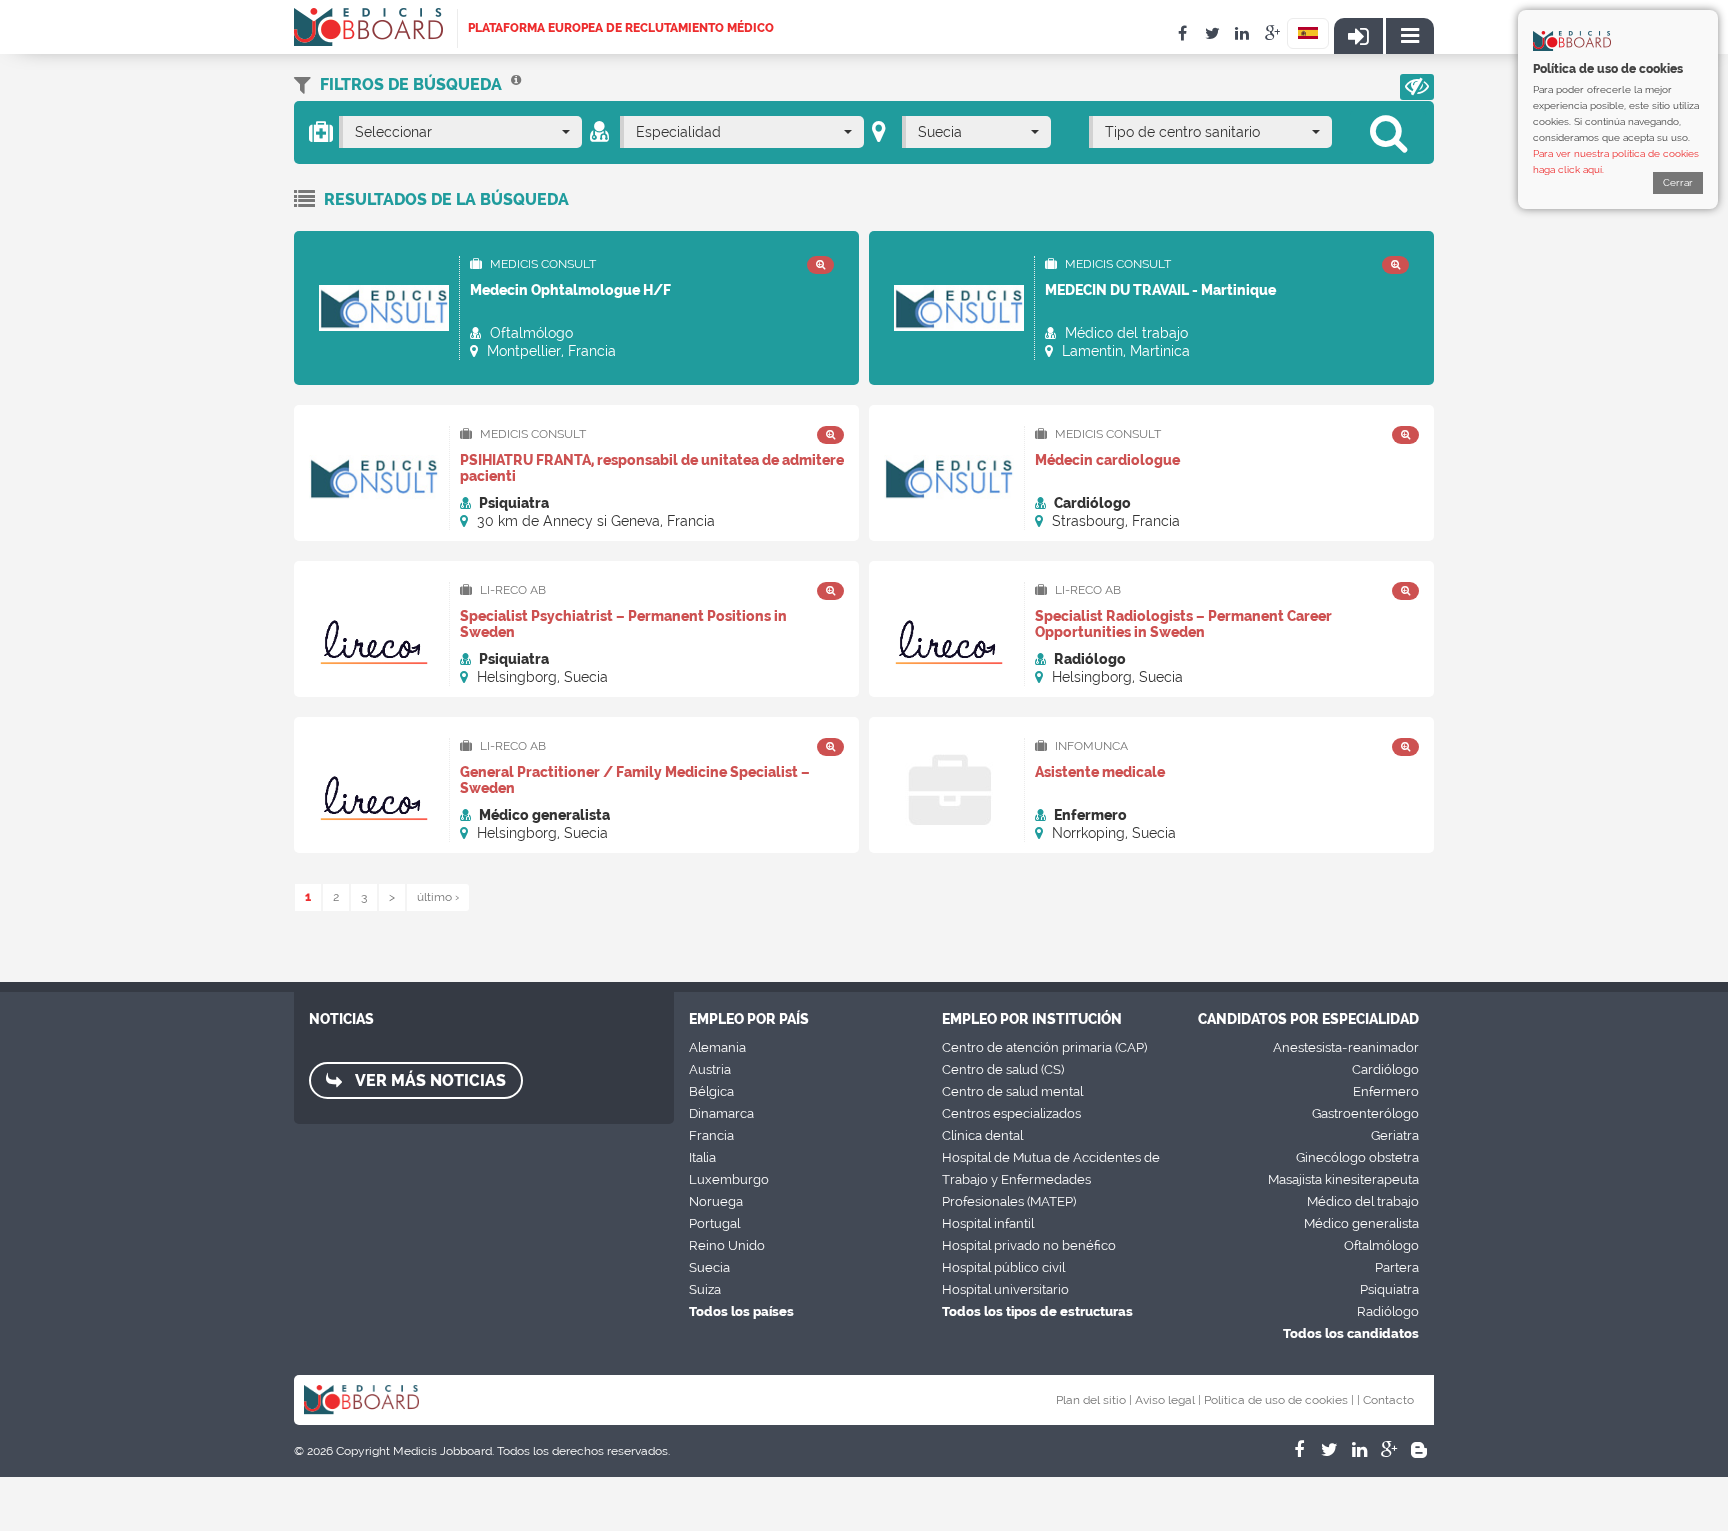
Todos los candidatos (1351, 1333)
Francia (711, 1135)
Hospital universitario (1005, 1289)
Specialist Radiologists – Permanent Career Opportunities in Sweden (1183, 624)
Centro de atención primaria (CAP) (1044, 1047)
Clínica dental (982, 1135)
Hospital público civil (1003, 1267)
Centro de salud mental (1012, 1091)
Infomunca (1090, 746)
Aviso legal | (1168, 1400)
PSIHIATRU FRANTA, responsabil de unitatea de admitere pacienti (652, 468)
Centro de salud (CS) (1003, 1069)
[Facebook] (1299, 1450)
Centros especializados (1011, 1113)
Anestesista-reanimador (1346, 1047)
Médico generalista (1361, 1223)
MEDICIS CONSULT (541, 264)
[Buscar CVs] (516, 84)
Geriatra (1395, 1135)
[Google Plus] (1389, 1450)
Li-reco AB (511, 590)
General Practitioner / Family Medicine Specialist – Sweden (635, 780)
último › (438, 897)
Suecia (709, 1267)
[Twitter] (1329, 1450)
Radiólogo (1388, 1311)
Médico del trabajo (1363, 1201)
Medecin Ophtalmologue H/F (570, 290)
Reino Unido (727, 1245)
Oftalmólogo (1381, 1245)
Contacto (1388, 1400)
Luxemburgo (729, 1179)
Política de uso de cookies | (1279, 1400)
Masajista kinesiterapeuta (1343, 1179)
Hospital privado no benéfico (1029, 1245)
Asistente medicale (1100, 772)
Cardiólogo (1385, 1069)
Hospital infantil (988, 1223)
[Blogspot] (1419, 1450)
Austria (710, 1069)
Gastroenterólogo (1365, 1113)
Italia (702, 1157)
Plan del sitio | (1094, 1400)
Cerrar (1678, 182)
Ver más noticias (429, 1080)
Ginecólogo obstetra (1357, 1157)
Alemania (717, 1047)
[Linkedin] (1359, 1450)
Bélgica (711, 1091)
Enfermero (1386, 1091)
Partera (1397, 1267)
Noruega (716, 1201)
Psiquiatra (1389, 1289)
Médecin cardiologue (1107, 460)
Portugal (714, 1223)
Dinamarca (721, 1113)
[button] (1417, 87)
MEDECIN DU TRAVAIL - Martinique (1160, 290)
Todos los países (741, 1311)
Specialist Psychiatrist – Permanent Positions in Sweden (623, 624)
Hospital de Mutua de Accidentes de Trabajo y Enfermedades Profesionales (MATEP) (1051, 1179)
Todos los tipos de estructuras (1037, 1311)
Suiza (705, 1289)
